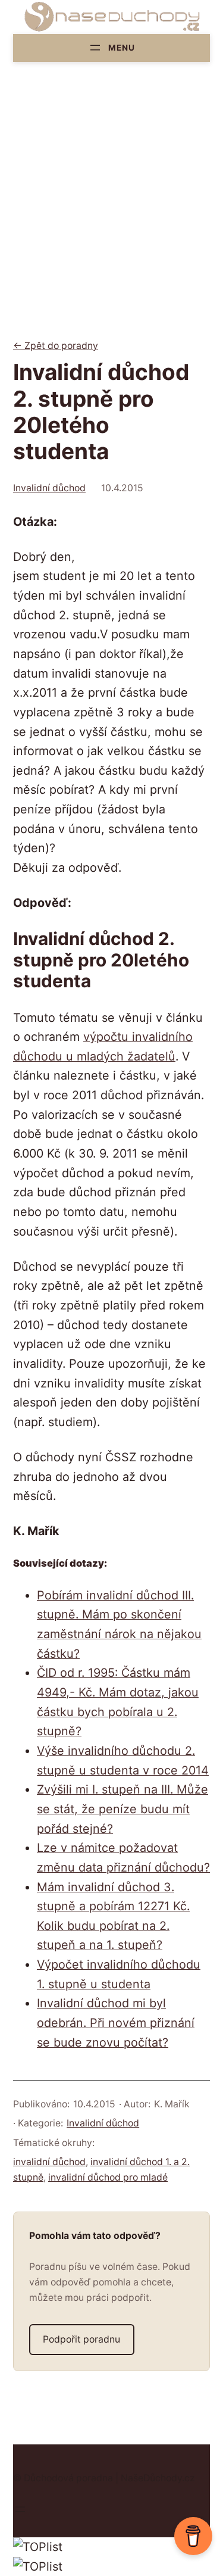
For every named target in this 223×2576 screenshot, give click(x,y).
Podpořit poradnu (81, 2339)
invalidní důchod (49, 2162)
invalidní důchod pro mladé (108, 2177)
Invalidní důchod (49, 488)
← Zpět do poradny (56, 346)
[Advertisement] (111, 211)
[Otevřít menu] (111, 48)
